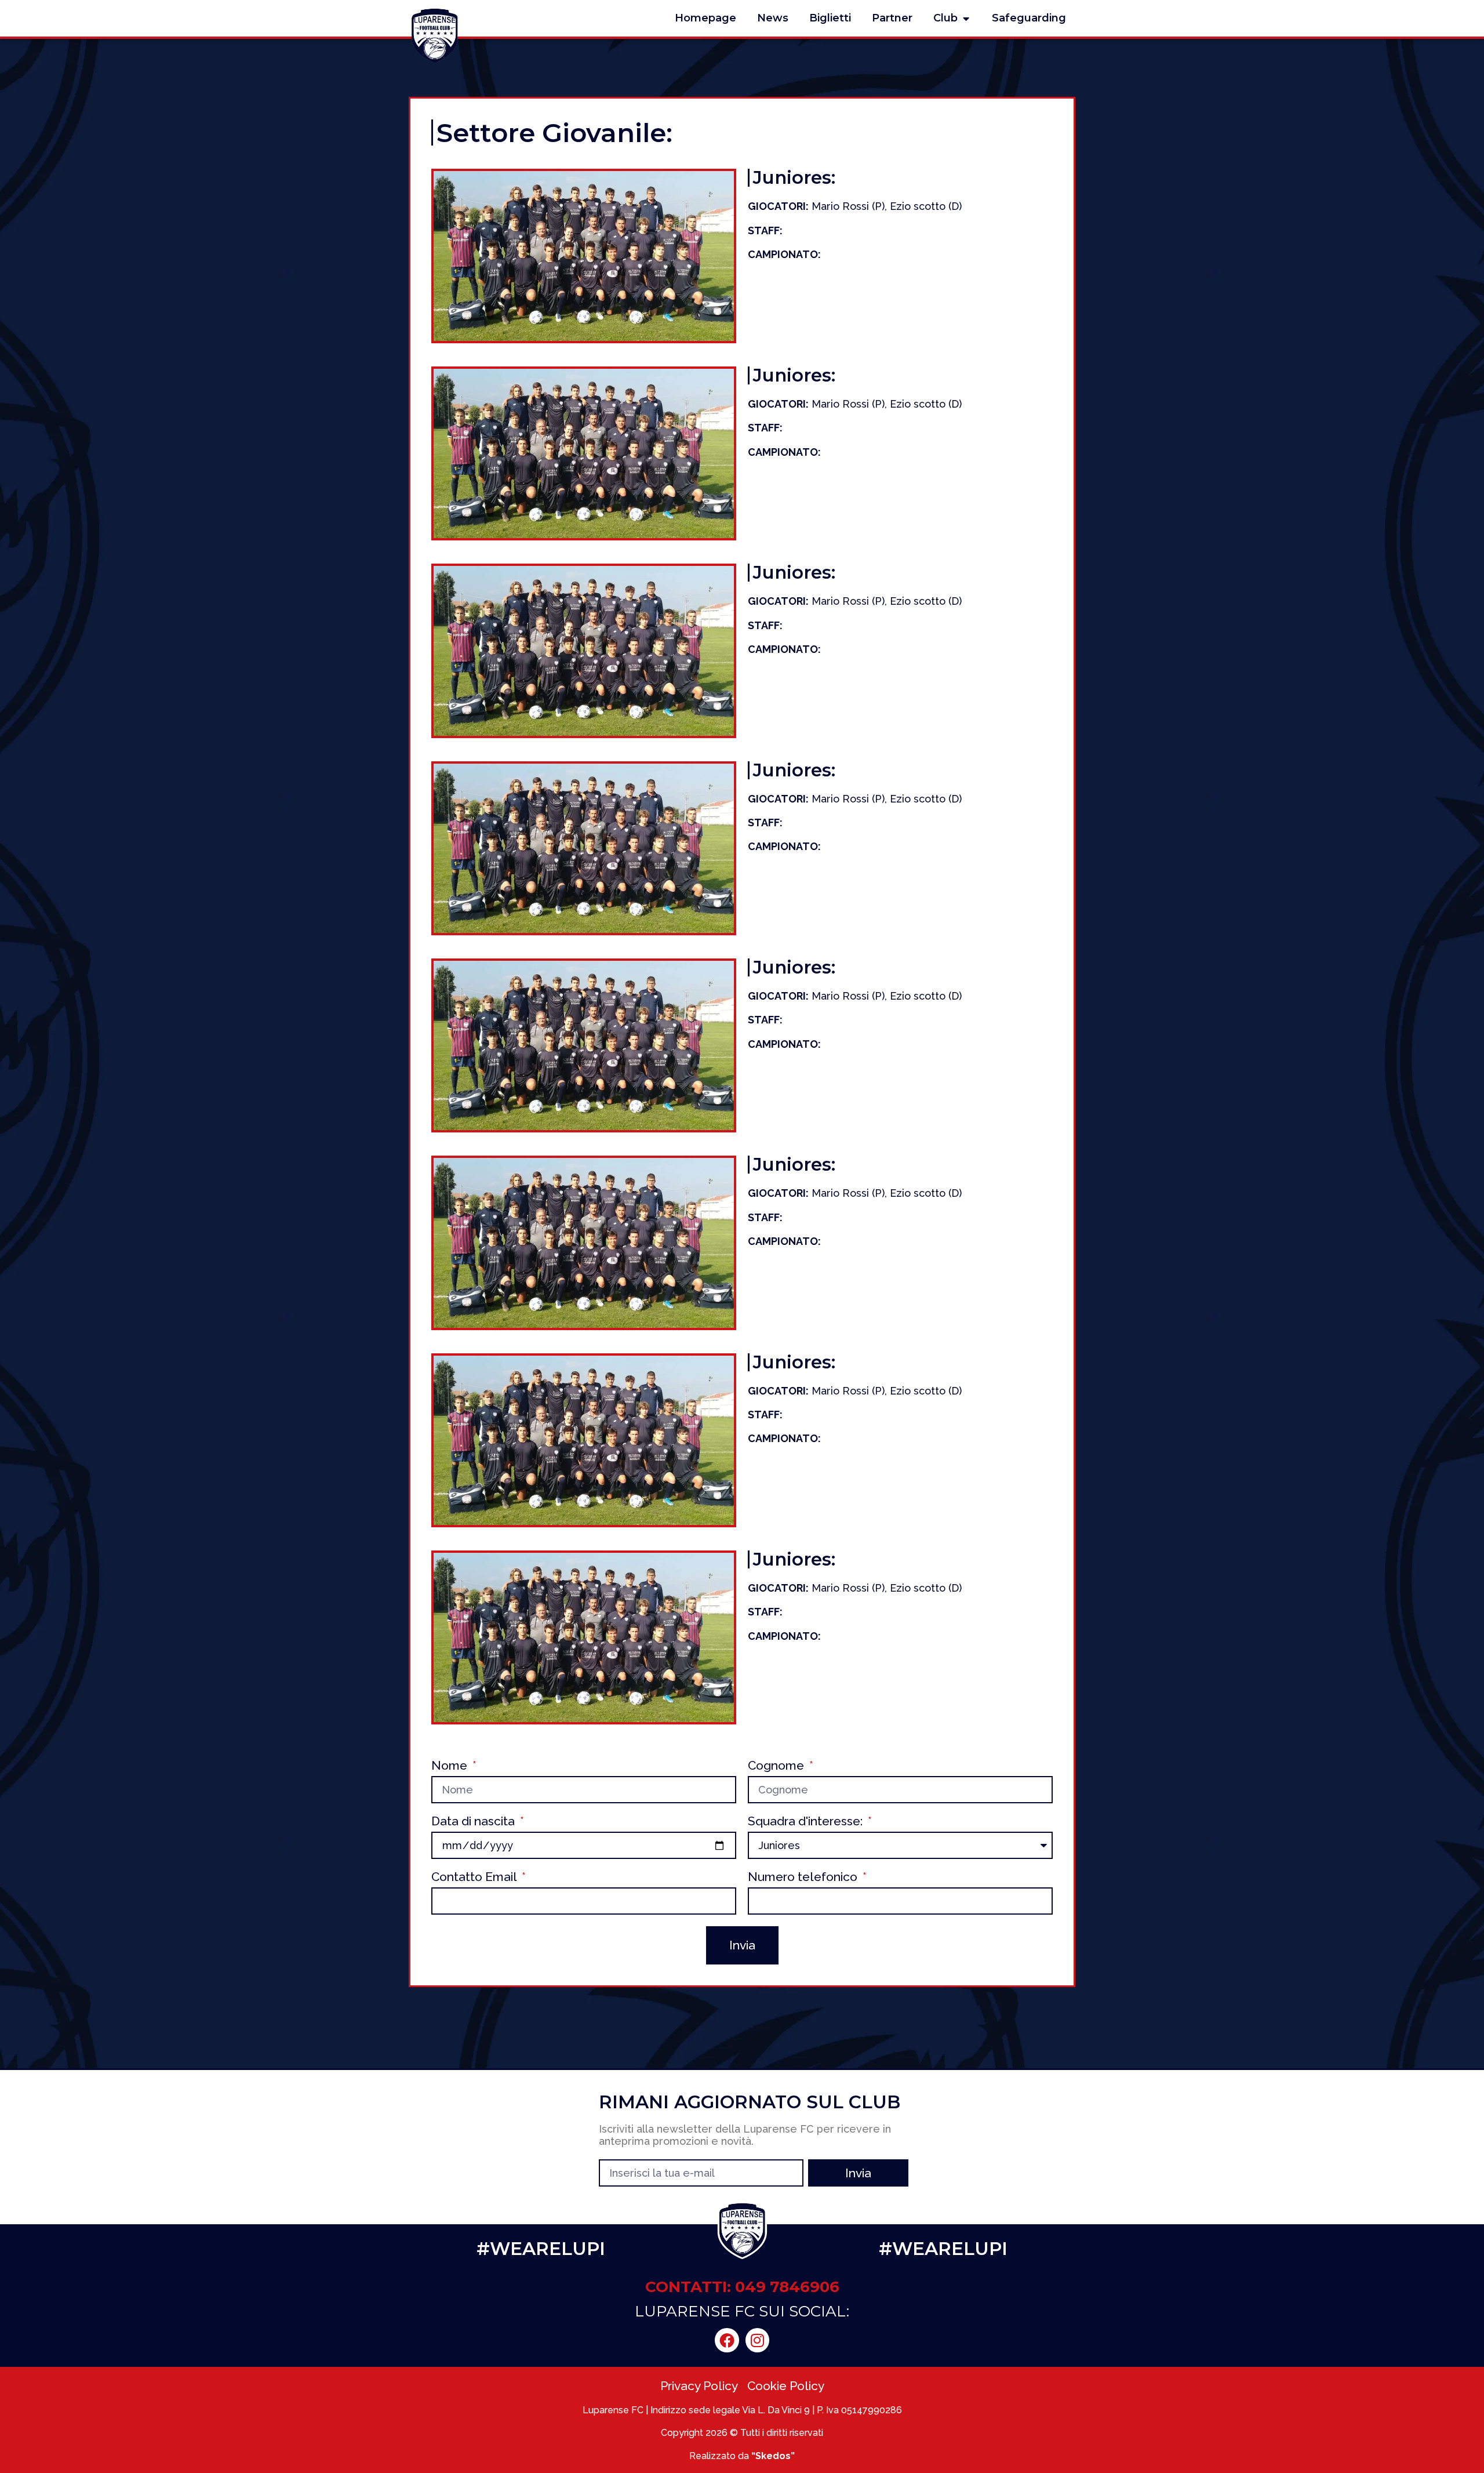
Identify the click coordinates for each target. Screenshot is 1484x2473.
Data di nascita (474, 1822)
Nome (451, 1766)
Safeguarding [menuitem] (1029, 18)
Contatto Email (475, 1877)
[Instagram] (758, 2340)
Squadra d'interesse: (807, 1822)
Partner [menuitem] (892, 18)
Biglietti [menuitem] (830, 18)
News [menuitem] (773, 18)
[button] (966, 18)
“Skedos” (773, 2456)
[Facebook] (727, 2340)
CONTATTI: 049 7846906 (742, 2287)
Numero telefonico (804, 1877)
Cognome (777, 1766)
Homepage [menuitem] (705, 18)
